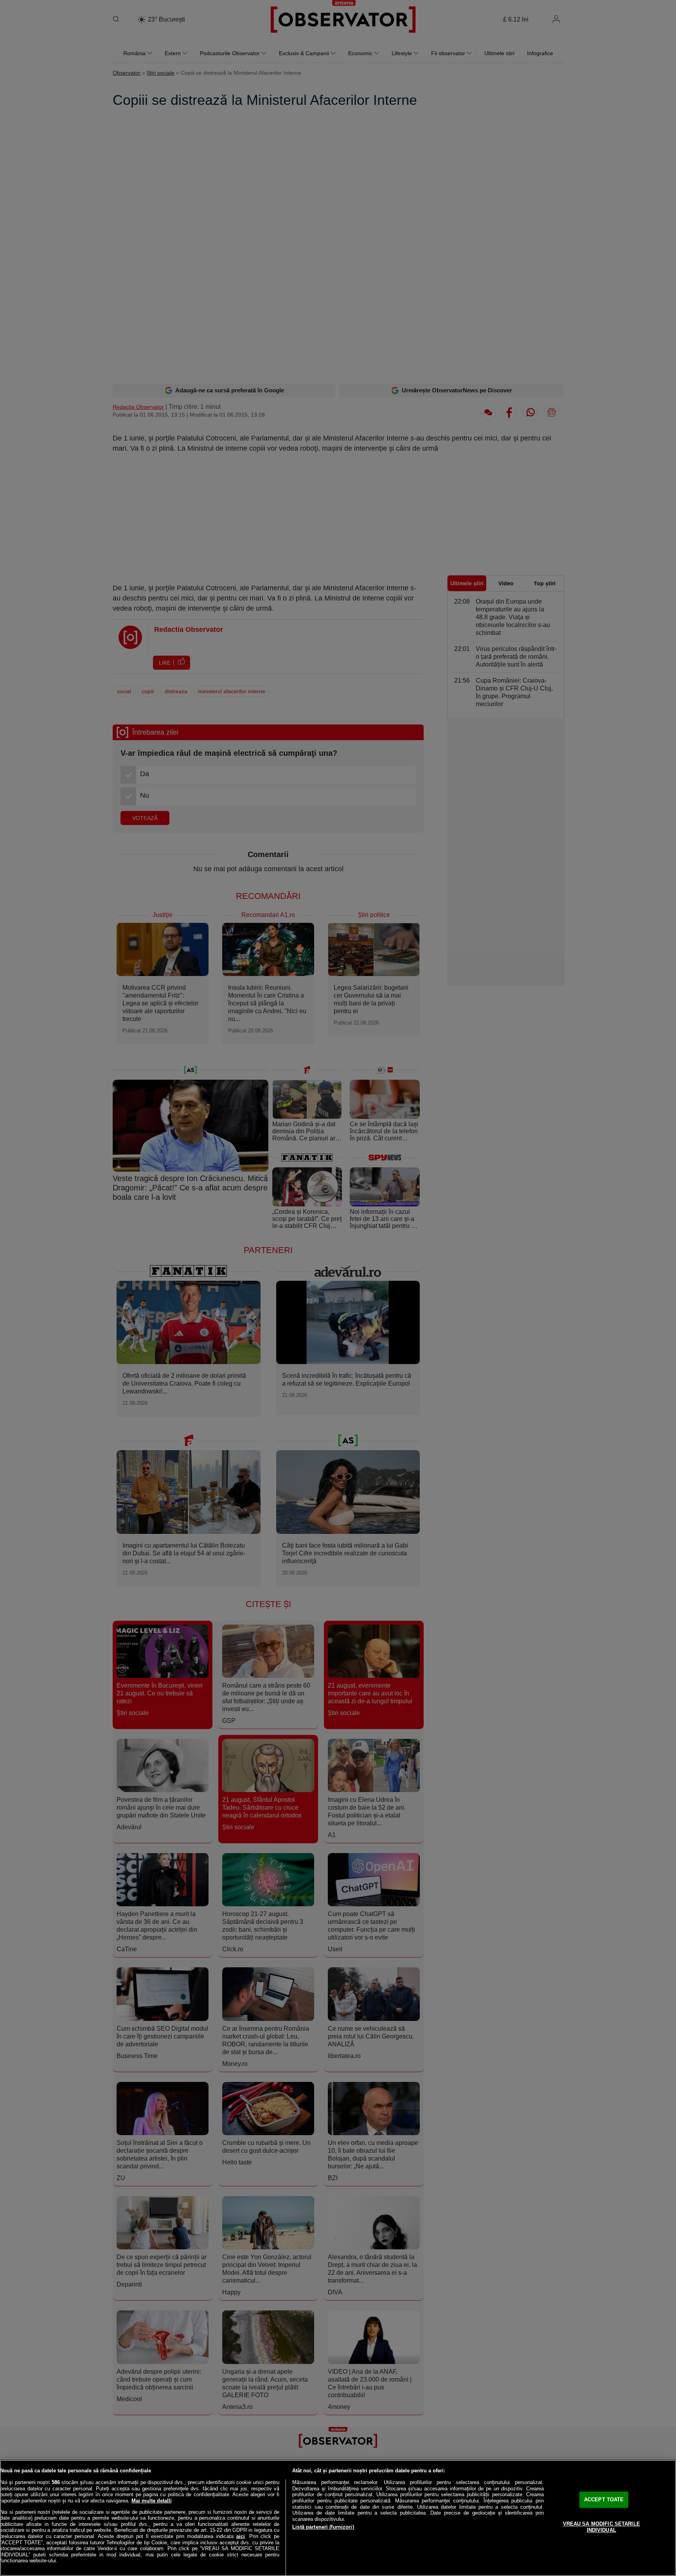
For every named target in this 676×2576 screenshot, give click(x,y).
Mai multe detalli (152, 2501)
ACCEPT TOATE (604, 2500)
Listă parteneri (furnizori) (323, 2527)
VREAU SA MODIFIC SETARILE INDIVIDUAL (601, 2527)
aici (241, 2536)
